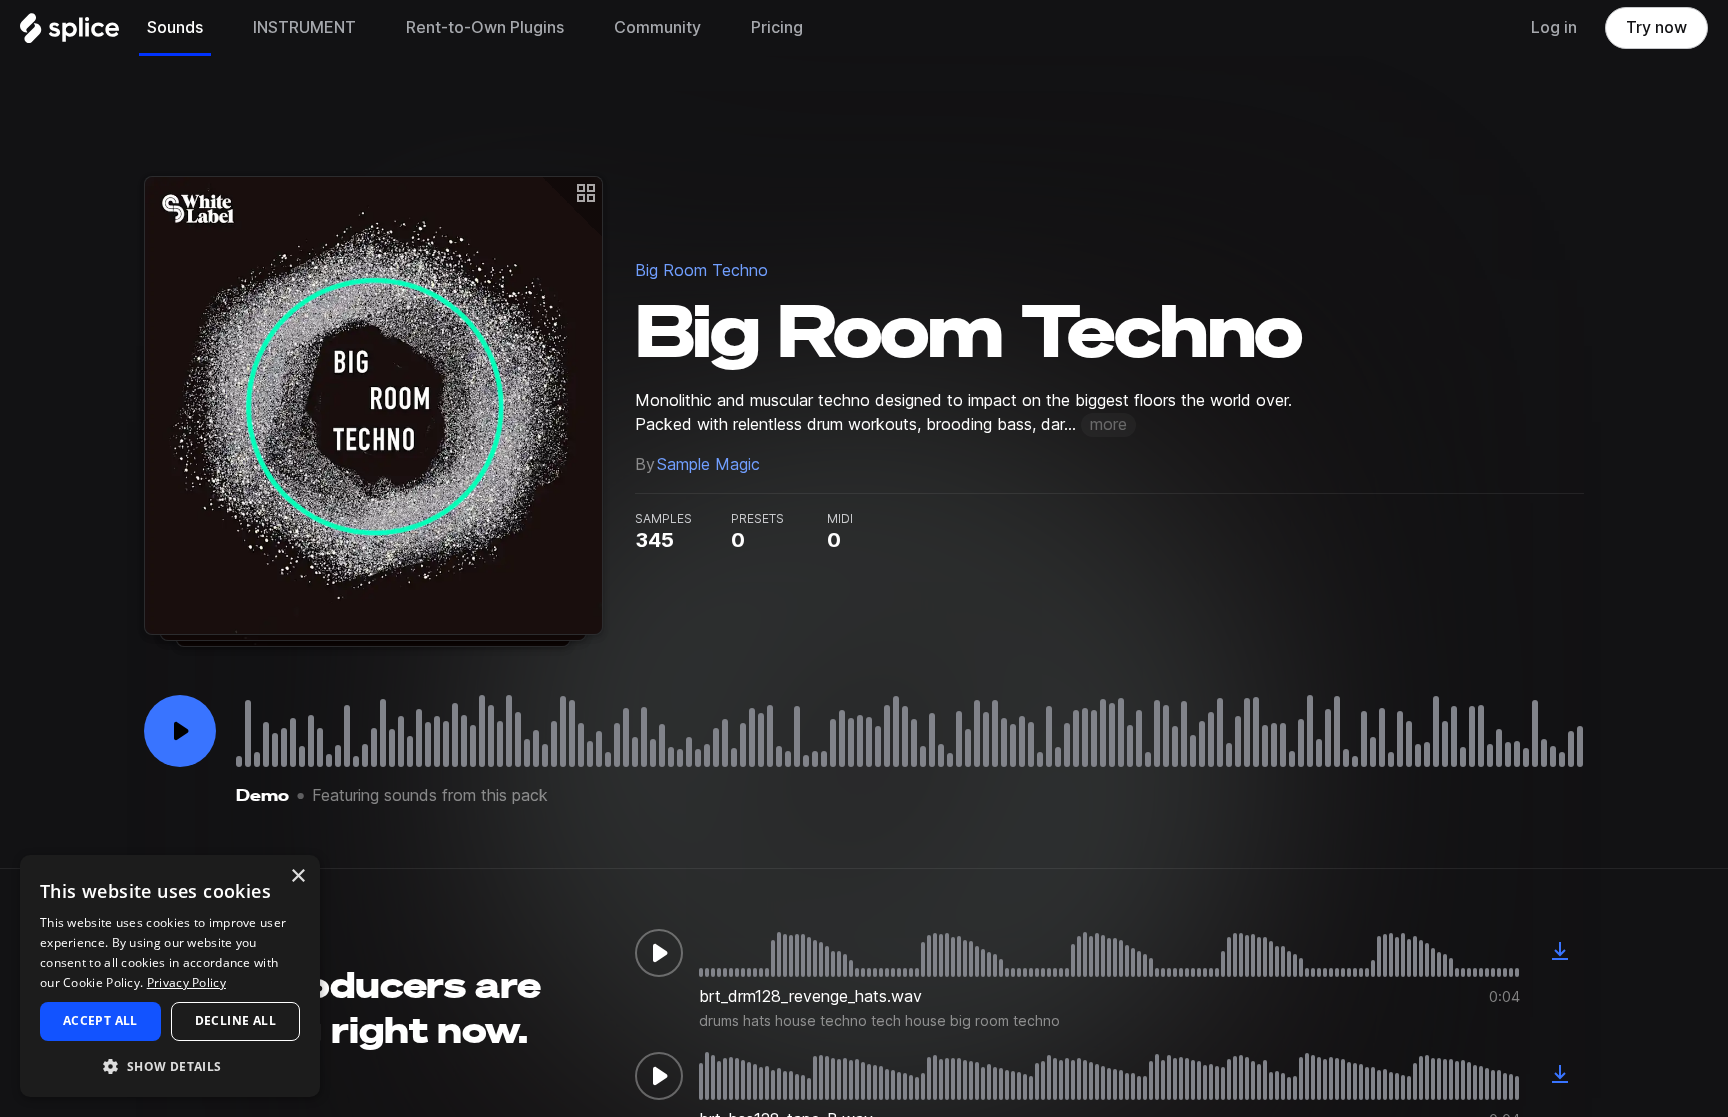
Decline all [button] (235, 1020)
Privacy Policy (186, 982)
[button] (170, 1065)
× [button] (297, 876)
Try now (1656, 27)
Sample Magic (708, 464)
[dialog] (170, 976)
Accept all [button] (100, 1020)
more (1108, 424)
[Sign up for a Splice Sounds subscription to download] (1560, 953)
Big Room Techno (701, 270)
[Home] (69, 33)
